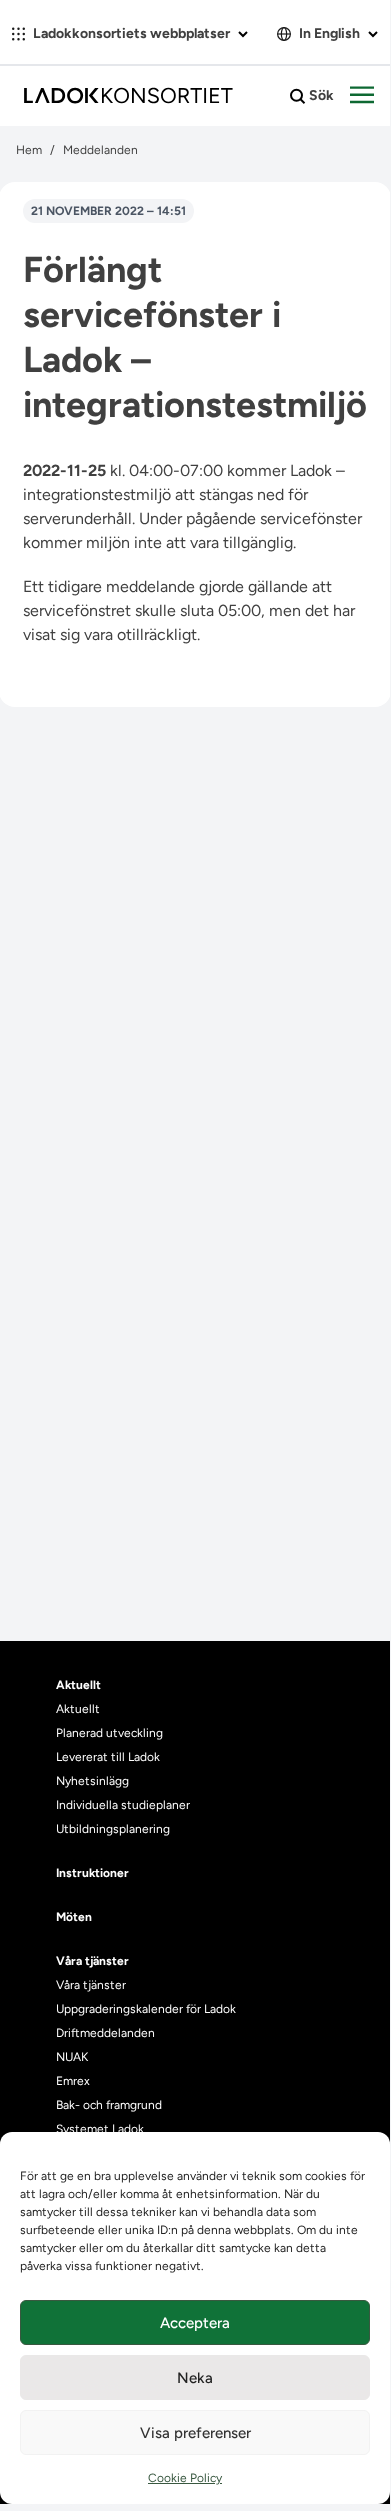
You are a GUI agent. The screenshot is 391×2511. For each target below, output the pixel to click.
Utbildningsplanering (113, 1829)
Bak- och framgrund (109, 2105)
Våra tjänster (91, 1985)
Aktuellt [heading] (78, 1685)
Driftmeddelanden (105, 2033)
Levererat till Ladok (108, 1757)
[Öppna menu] (362, 96)
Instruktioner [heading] (92, 1873)
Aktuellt (78, 1709)
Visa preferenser (195, 2433)
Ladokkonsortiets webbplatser (131, 33)
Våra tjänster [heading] (92, 1961)
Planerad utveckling (109, 1733)
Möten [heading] (74, 1917)
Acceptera (195, 2323)
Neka (195, 2378)
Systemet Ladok (100, 2129)
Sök (320, 95)
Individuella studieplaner (124, 1805)
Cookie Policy (185, 2478)
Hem (29, 150)
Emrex (73, 2081)
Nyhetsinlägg (92, 1781)
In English (329, 33)
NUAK (72, 2057)
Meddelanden (100, 150)
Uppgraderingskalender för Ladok (146, 2009)
